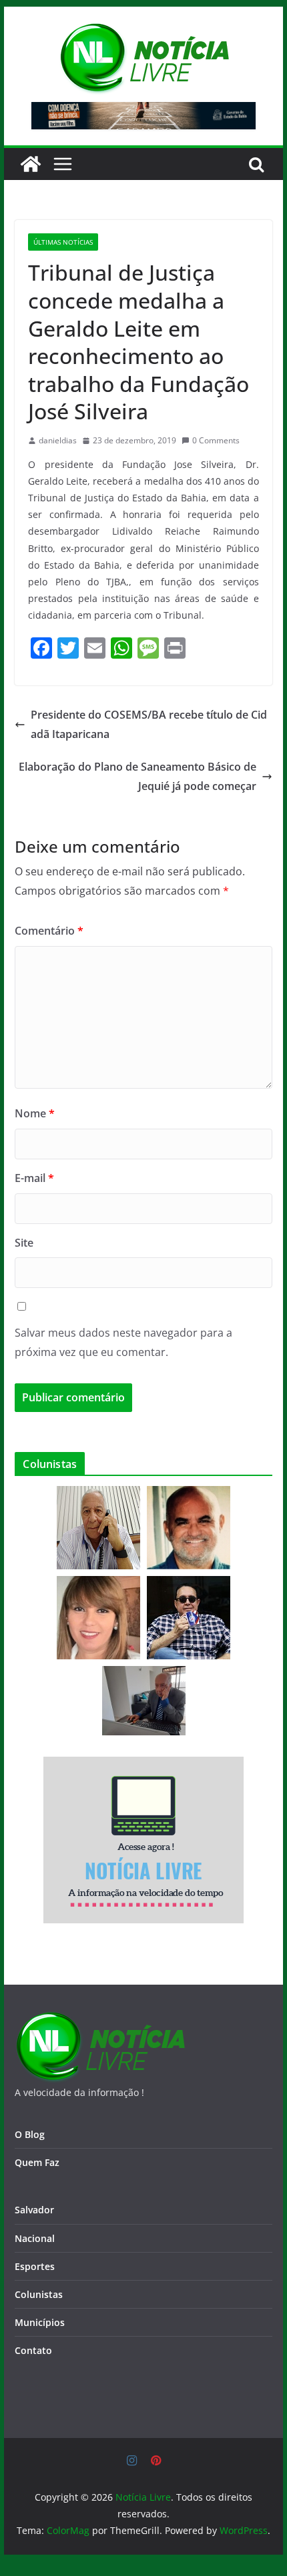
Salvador (34, 2210)
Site (24, 1243)
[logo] (100, 2020)
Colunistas (39, 2294)
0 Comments (216, 440)
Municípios (40, 2322)
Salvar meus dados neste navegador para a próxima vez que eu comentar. (123, 1342)
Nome (35, 1113)
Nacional (35, 2238)
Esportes (35, 2266)
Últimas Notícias (63, 242)
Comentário (49, 931)
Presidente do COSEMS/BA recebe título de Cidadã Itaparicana (149, 724)
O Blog (30, 2134)
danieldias (58, 440)
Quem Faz (37, 2162)
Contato (33, 2350)
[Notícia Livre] (31, 164)
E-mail (34, 1178)
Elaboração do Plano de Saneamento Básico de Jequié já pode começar (137, 776)
